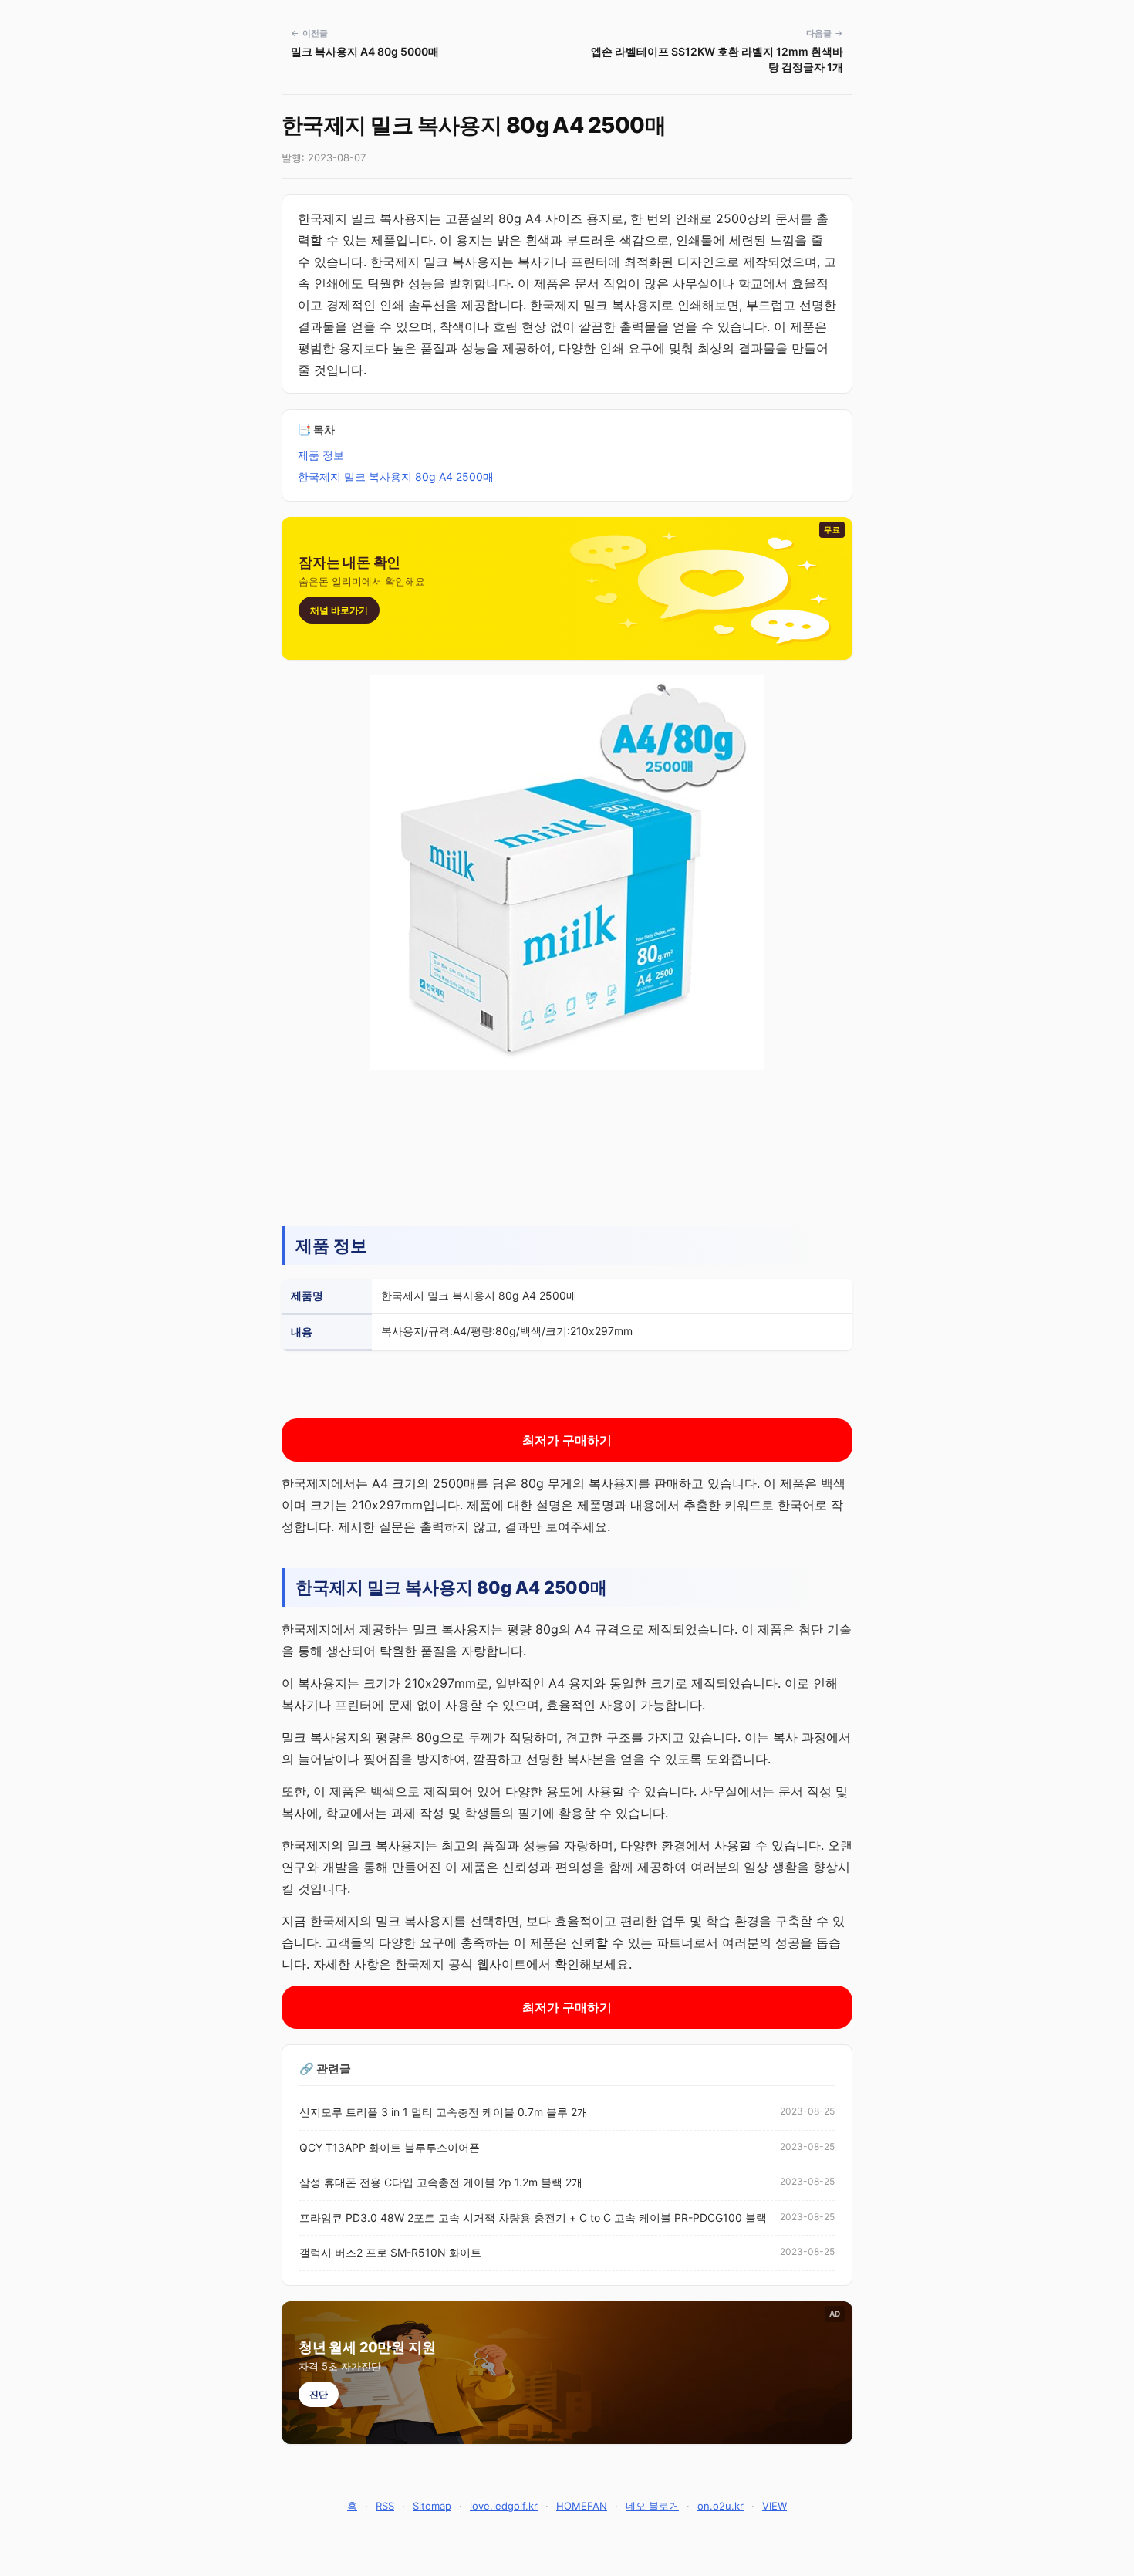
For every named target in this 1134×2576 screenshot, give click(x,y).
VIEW (775, 2506)
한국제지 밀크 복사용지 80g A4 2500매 (396, 477)
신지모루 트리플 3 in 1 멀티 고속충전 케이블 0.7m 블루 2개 (444, 2112)
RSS (385, 2506)
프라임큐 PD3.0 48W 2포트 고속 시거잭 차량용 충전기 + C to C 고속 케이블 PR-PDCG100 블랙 (533, 2218)
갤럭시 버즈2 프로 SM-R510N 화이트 (390, 2252)
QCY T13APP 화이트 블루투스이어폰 (390, 2147)
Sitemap (432, 2506)
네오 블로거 (652, 2506)
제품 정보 (321, 455)
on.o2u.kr (721, 2506)
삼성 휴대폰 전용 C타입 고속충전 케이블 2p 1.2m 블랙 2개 (441, 2182)
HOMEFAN (582, 2506)
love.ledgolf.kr (504, 2506)
